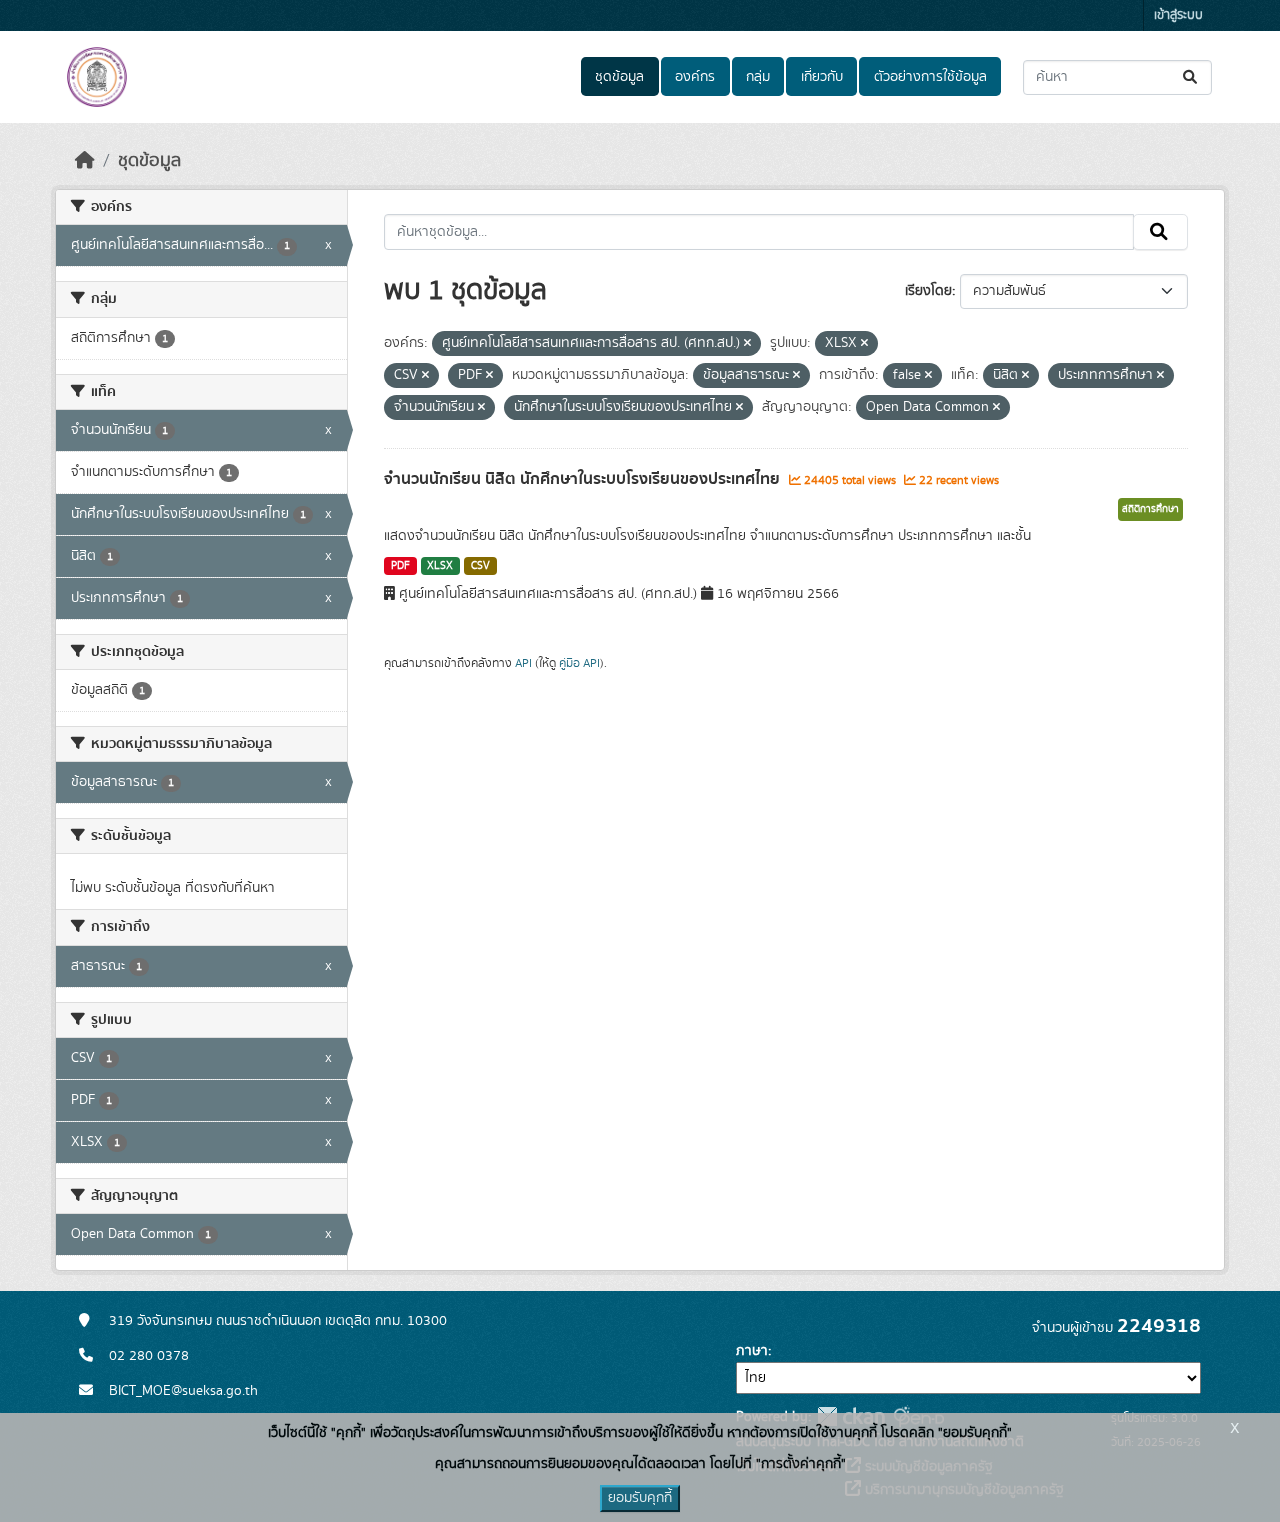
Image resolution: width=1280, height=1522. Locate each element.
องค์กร (695, 77)
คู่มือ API (579, 663)
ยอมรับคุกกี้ (640, 1498)
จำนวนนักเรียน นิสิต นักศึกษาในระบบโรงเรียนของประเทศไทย (584, 479)
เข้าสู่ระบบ (1178, 15)
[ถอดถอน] (747, 344)
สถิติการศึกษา (1150, 509)
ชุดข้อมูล (619, 77)
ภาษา (752, 1351)
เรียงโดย (928, 291)
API (523, 663)
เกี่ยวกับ (822, 77)
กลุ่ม (758, 77)
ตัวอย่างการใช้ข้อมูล (930, 77)
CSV (480, 566)
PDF (400, 566)
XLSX (440, 566)
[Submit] (1191, 77)
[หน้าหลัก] (85, 161)
